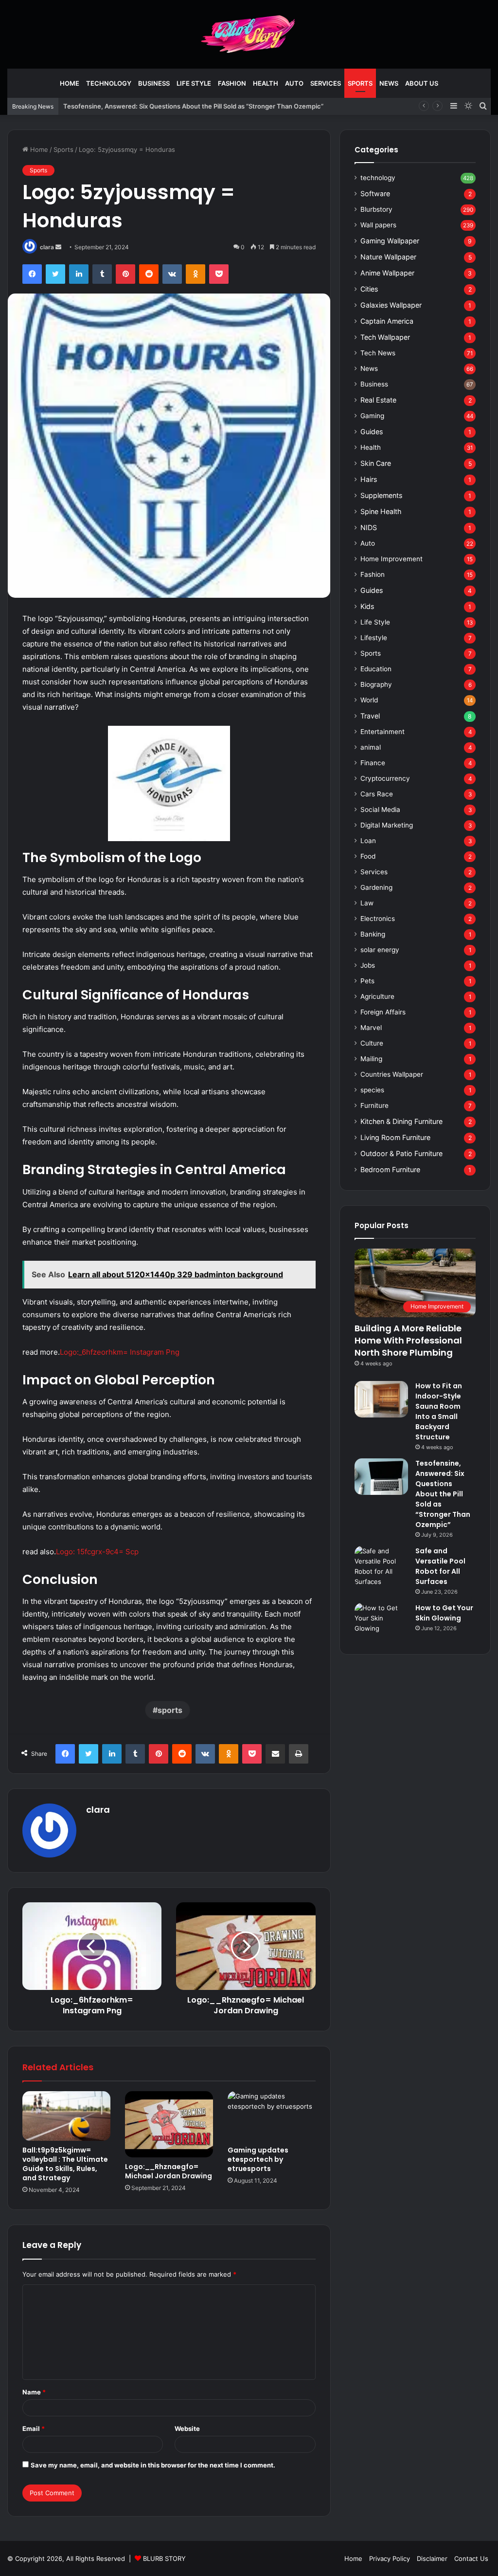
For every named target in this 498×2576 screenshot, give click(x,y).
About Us (422, 83)
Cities (369, 289)
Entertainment (382, 732)
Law (367, 903)
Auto (294, 83)
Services (326, 83)
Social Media (380, 810)
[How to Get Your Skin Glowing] (381, 1621)
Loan (368, 841)
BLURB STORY (164, 2558)
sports (170, 1710)
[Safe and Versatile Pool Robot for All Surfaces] (381, 1566)
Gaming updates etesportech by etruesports (258, 2159)
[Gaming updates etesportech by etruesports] (272, 2116)
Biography (376, 684)
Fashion (232, 83)
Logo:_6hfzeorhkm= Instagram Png (120, 1352)
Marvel (371, 1028)
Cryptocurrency (385, 778)
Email (34, 2429)
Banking (373, 934)
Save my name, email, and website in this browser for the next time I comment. (153, 2465)
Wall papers (378, 225)
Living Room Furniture (395, 1137)
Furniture (374, 1105)
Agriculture (377, 996)
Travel (370, 716)
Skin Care (376, 463)
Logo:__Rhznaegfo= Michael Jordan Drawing (169, 2171)
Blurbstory (376, 209)
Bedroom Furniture (390, 1169)
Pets (367, 981)
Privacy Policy (390, 2558)
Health (266, 83)
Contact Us (471, 2558)
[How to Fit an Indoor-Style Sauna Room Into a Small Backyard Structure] (381, 1399)
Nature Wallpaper (388, 257)
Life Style (194, 83)
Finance (373, 763)
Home (70, 83)
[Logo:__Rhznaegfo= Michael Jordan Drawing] (169, 2124)
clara (47, 247)
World (369, 700)
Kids (367, 606)
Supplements (381, 495)
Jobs (368, 965)
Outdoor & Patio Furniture (401, 1153)
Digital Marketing (387, 825)
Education (376, 669)
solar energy (380, 950)
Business (154, 83)
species (372, 1090)
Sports (360, 83)
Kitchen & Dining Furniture (401, 1121)
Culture (372, 1043)
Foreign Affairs (383, 1012)
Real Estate (378, 400)
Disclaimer (432, 2558)
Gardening (376, 887)
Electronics (378, 919)
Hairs (369, 479)
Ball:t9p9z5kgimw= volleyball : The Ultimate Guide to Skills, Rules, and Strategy (65, 2164)
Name (34, 2392)
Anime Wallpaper (387, 273)
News (389, 83)
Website (187, 2429)
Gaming (372, 416)
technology (109, 83)
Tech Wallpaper (385, 337)
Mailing (371, 1059)
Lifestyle (374, 638)
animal (371, 747)
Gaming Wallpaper (390, 241)
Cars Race (377, 794)
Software (375, 193)
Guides (372, 432)
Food (368, 856)
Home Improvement (391, 559)
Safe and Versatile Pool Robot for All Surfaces (440, 1566)
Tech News (378, 353)
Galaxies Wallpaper (391, 305)
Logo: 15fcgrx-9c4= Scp (97, 1552)
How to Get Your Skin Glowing (444, 1613)
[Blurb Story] (249, 34)
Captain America (387, 321)
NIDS (369, 527)
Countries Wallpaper (392, 1074)
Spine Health (381, 511)
